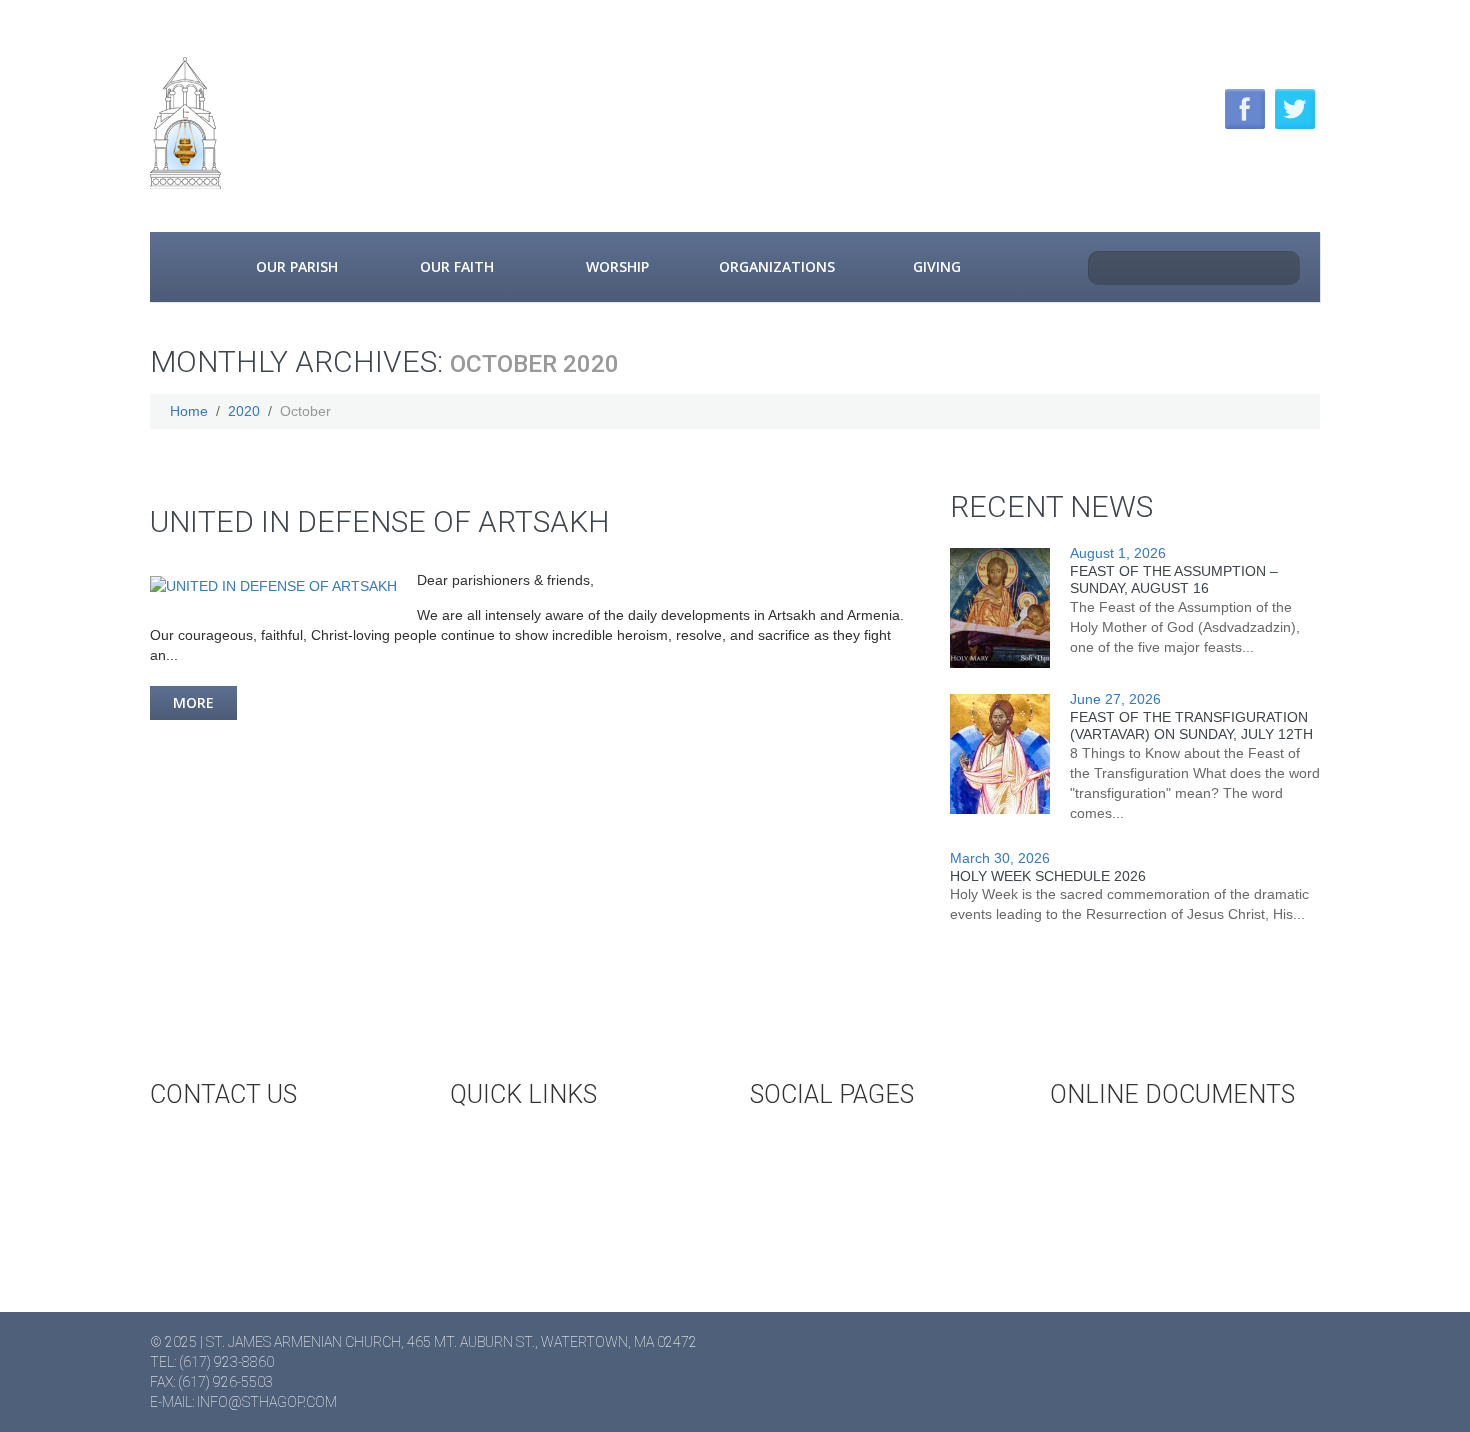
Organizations (777, 266)
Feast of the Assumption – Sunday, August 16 (1174, 579)
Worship (617, 266)
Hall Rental (530, 1176)
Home (183, 267)
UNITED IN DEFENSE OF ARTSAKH (380, 521)
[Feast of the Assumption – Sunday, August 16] (1000, 608)
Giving (937, 266)
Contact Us (229, 1143)
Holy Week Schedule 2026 (1048, 876)
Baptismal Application (1169, 1176)
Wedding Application (1164, 1143)
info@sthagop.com (267, 1402)
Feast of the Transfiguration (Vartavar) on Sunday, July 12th (1191, 725)
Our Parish (297, 266)
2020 (244, 411)
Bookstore (528, 1209)
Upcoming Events (552, 1143)
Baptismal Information (1173, 1209)
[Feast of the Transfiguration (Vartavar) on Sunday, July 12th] (1000, 754)
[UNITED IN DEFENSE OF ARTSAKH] (273, 585)
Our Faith (457, 266)
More (193, 702)
